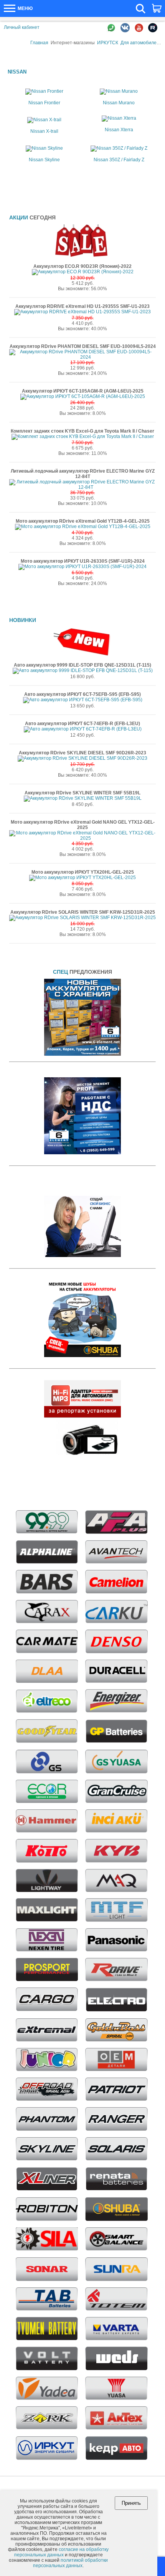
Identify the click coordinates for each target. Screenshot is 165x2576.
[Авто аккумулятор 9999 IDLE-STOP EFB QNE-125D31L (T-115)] (83, 670)
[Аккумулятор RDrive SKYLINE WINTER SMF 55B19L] (83, 798)
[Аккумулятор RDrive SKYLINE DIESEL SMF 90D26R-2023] (82, 758)
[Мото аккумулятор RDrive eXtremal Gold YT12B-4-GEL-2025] (83, 527)
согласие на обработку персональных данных (62, 2552)
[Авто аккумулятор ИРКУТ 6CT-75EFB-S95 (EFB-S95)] (83, 700)
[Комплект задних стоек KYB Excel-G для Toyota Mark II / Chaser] (83, 436)
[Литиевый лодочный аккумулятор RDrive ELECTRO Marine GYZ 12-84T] (82, 487)
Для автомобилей (140, 43)
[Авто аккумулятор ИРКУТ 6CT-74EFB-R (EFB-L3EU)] (83, 729)
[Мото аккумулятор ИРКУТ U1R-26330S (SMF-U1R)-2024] (82, 567)
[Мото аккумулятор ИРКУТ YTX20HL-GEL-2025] (82, 878)
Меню (25, 8)
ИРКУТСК (108, 43)
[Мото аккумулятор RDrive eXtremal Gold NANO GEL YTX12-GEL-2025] (82, 838)
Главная (39, 43)
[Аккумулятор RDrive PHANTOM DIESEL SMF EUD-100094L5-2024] (82, 357)
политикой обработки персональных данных (70, 2563)
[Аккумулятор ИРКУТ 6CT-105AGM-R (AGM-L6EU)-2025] (83, 396)
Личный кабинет (22, 27)
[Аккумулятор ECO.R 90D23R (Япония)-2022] (83, 272)
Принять (131, 2503)
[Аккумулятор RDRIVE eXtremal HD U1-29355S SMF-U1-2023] (82, 312)
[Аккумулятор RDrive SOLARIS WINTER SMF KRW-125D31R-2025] (82, 918)
